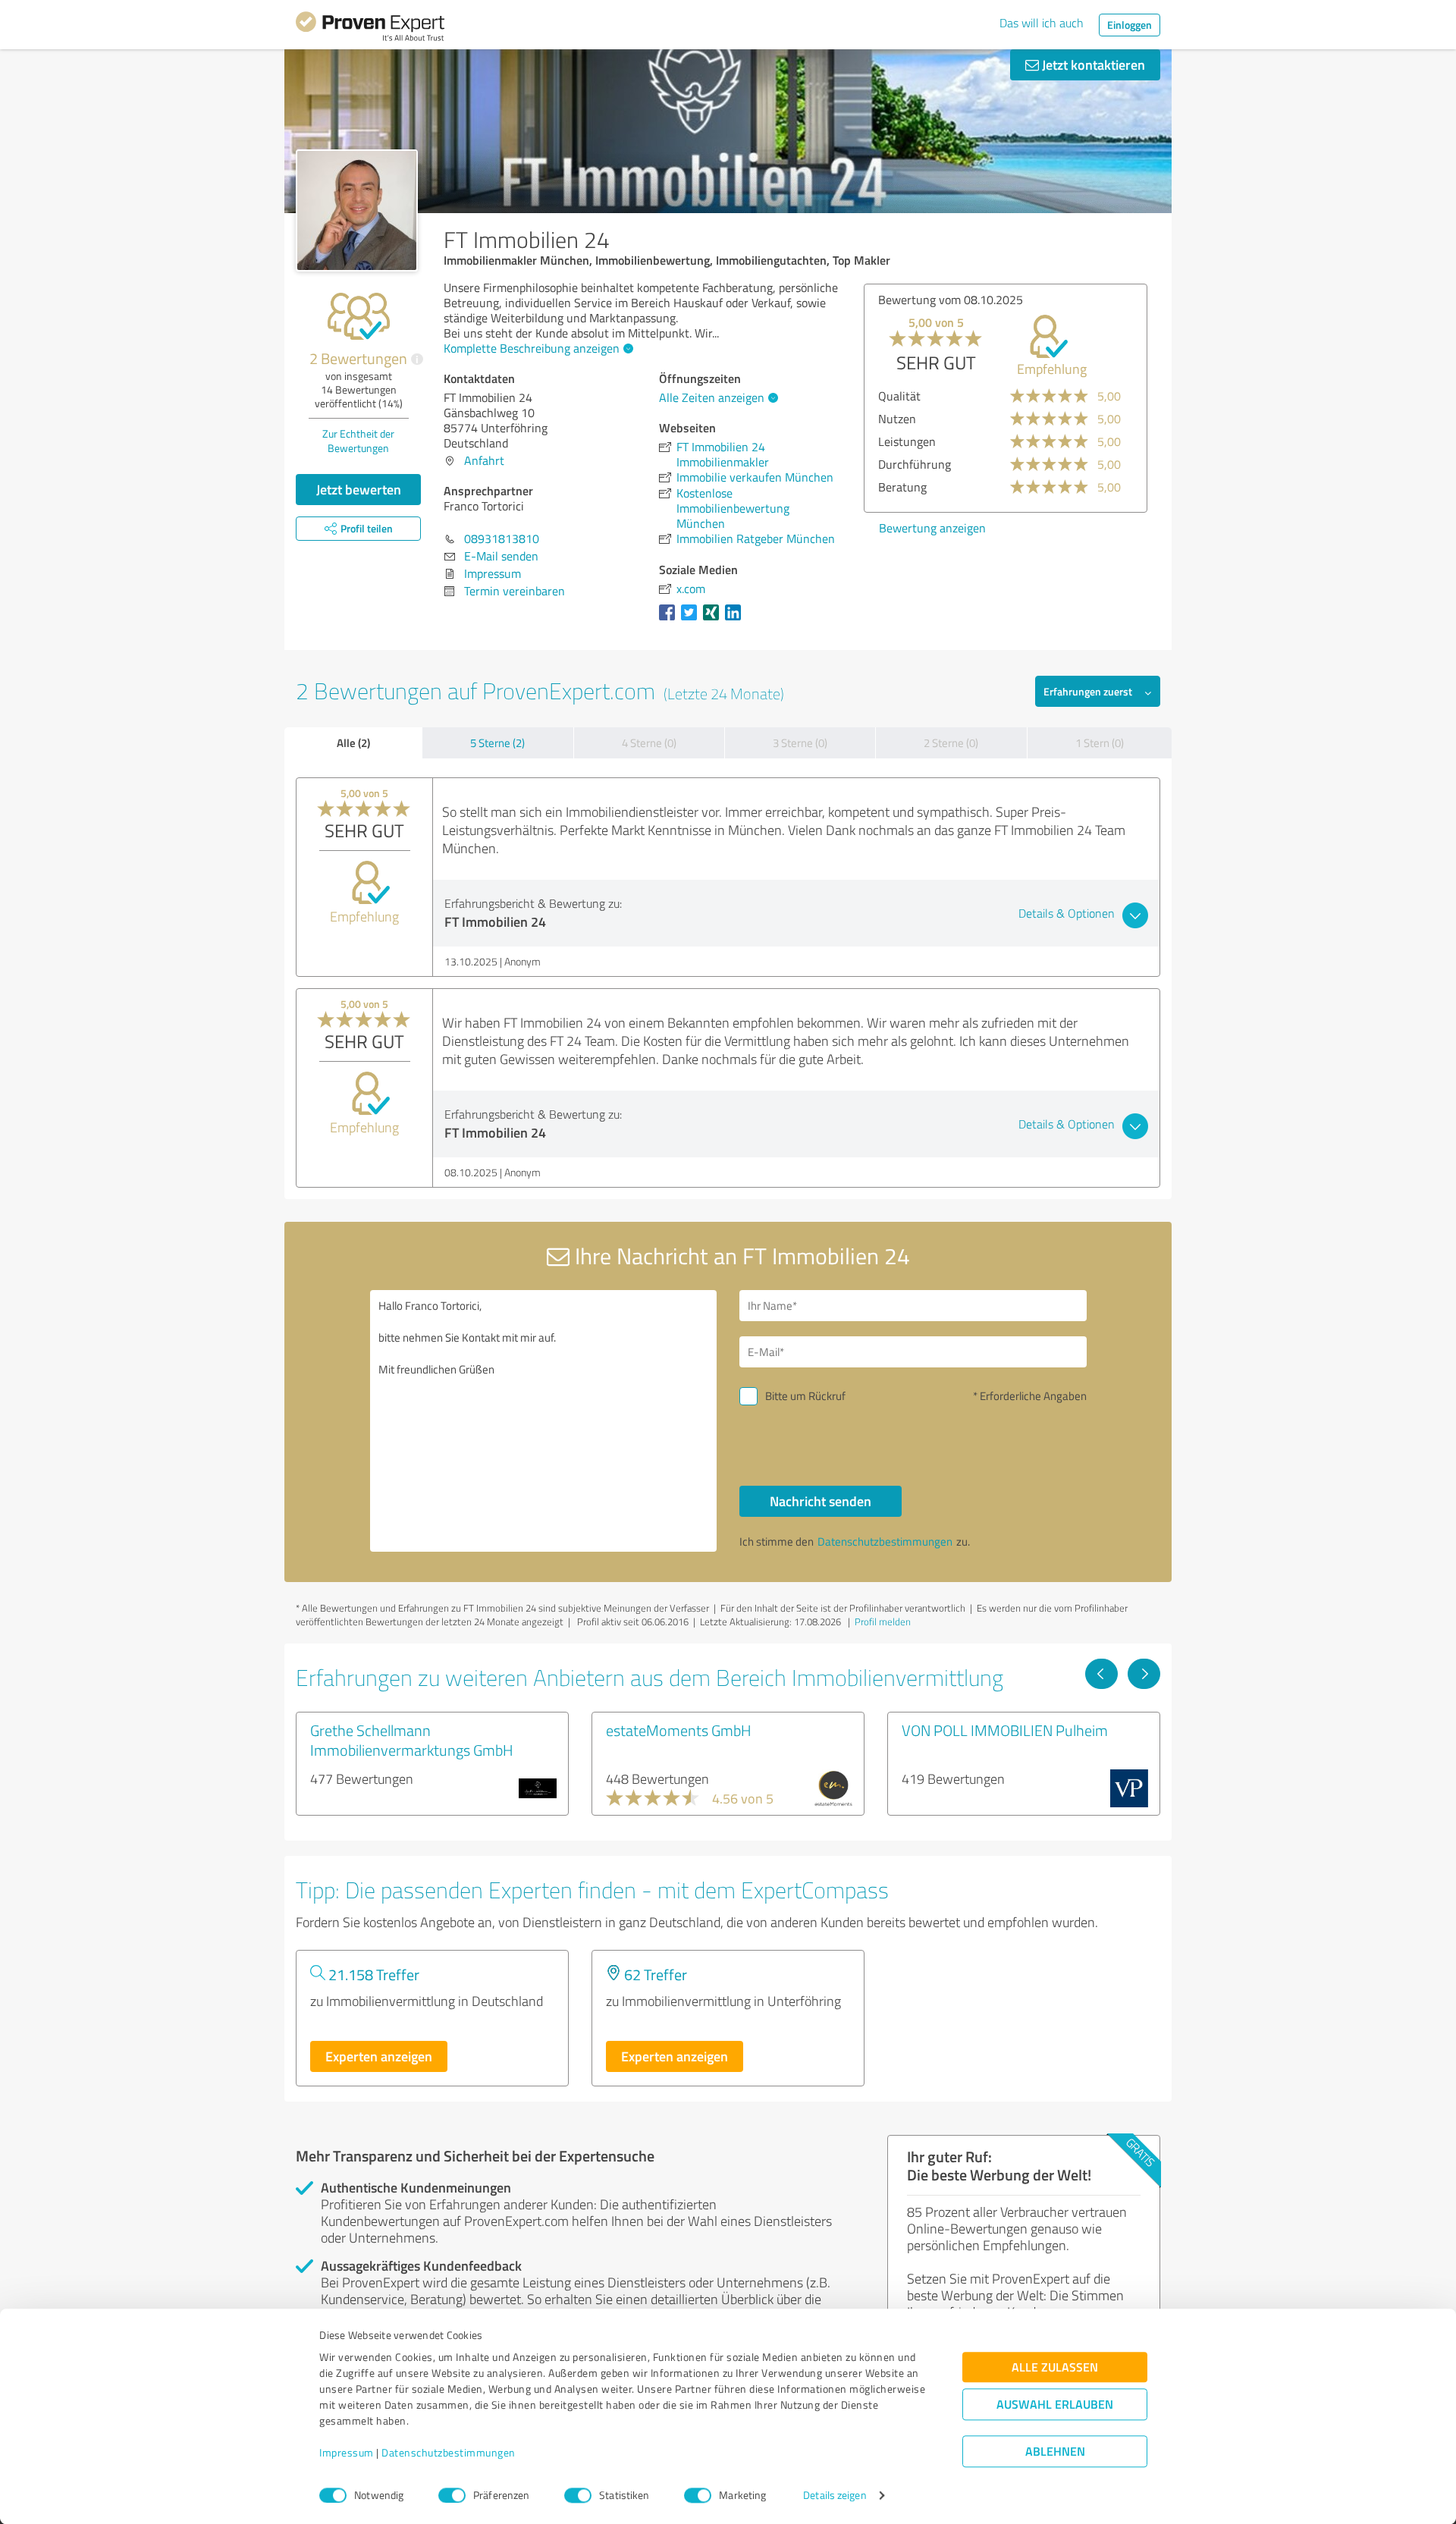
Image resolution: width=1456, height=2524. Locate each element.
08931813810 (502, 538)
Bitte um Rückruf (805, 1396)
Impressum (347, 2453)
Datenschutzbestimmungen (449, 2453)
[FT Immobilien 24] (357, 210)
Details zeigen (835, 2496)
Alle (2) (353, 742)
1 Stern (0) (1100, 743)
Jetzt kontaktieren (1092, 64)
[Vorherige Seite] (1101, 1674)
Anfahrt (484, 460)
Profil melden (883, 1621)
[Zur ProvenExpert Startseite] (370, 29)
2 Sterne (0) (951, 743)
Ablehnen (1055, 2452)
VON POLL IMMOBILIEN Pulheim (1005, 1730)
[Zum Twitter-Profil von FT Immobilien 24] (692, 620)
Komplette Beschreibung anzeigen (532, 348)
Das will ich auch (1042, 23)
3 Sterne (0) (800, 743)
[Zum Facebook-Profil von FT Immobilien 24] (670, 620)
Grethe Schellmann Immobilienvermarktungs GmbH (412, 1740)
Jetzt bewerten (359, 489)
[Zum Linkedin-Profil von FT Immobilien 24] (736, 620)
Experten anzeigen (379, 2056)
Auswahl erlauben (1055, 2405)
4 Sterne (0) (649, 743)
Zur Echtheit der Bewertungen (358, 441)
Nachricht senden (821, 1501)
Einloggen (1130, 25)
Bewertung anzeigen (932, 528)
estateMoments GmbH (679, 1730)
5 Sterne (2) (497, 743)
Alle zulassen (1055, 2367)
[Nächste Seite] (1144, 1674)
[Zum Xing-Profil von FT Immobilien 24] (714, 620)
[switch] (452, 2495)
